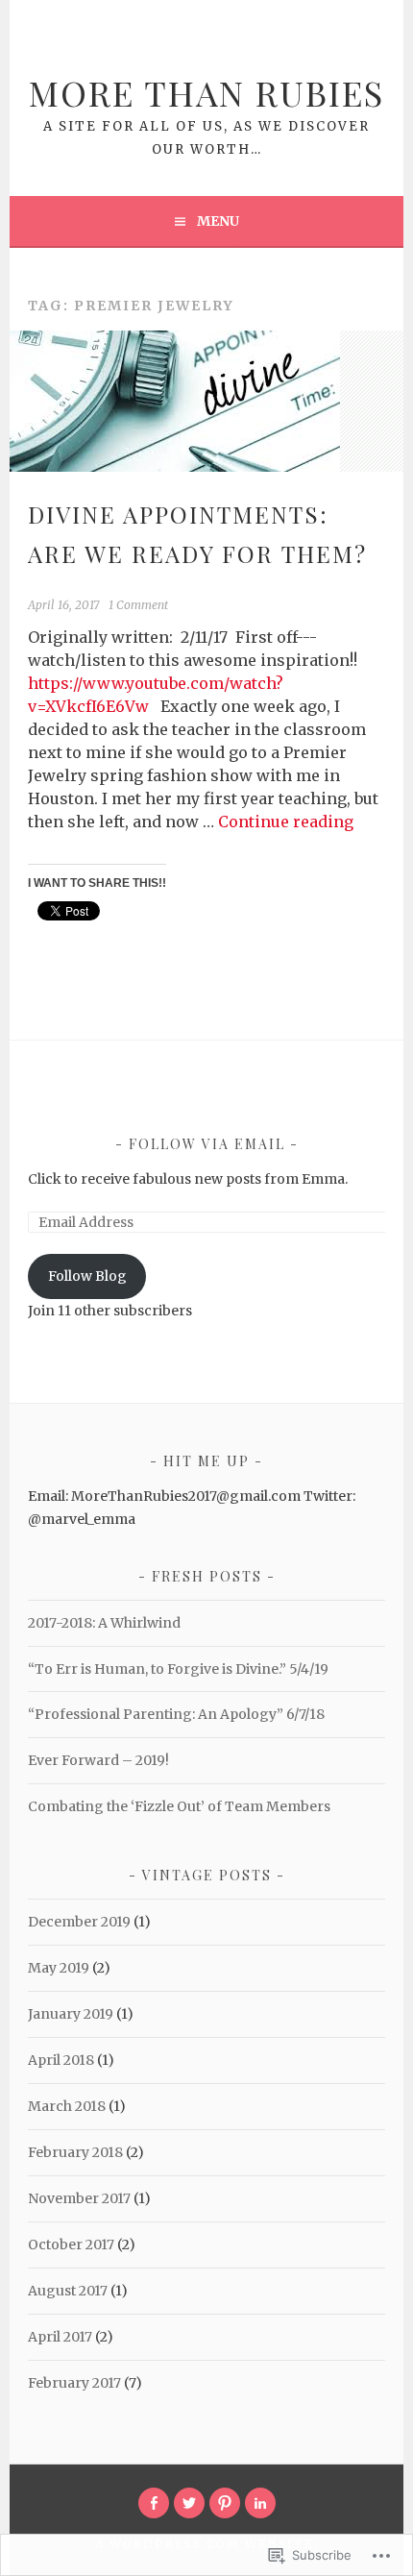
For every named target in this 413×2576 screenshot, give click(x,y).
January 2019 (71, 2014)
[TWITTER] (189, 2503)
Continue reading (286, 822)
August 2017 (68, 2291)
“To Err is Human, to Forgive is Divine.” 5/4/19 (178, 1669)
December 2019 (79, 1922)
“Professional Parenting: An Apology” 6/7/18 (176, 1714)
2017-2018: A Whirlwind (104, 1623)
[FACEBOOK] (154, 2503)
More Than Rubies (206, 92)
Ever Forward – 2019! (98, 1760)
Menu (218, 221)
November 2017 (79, 2198)
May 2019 (59, 1968)
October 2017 (71, 2245)
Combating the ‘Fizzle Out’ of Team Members (179, 1806)
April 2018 (61, 2060)
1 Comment (138, 605)
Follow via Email (207, 1144)
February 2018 (75, 2152)
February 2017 (74, 2383)
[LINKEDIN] (260, 2503)
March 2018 (67, 2106)
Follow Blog (87, 1276)
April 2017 (60, 2337)
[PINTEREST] (225, 2503)
